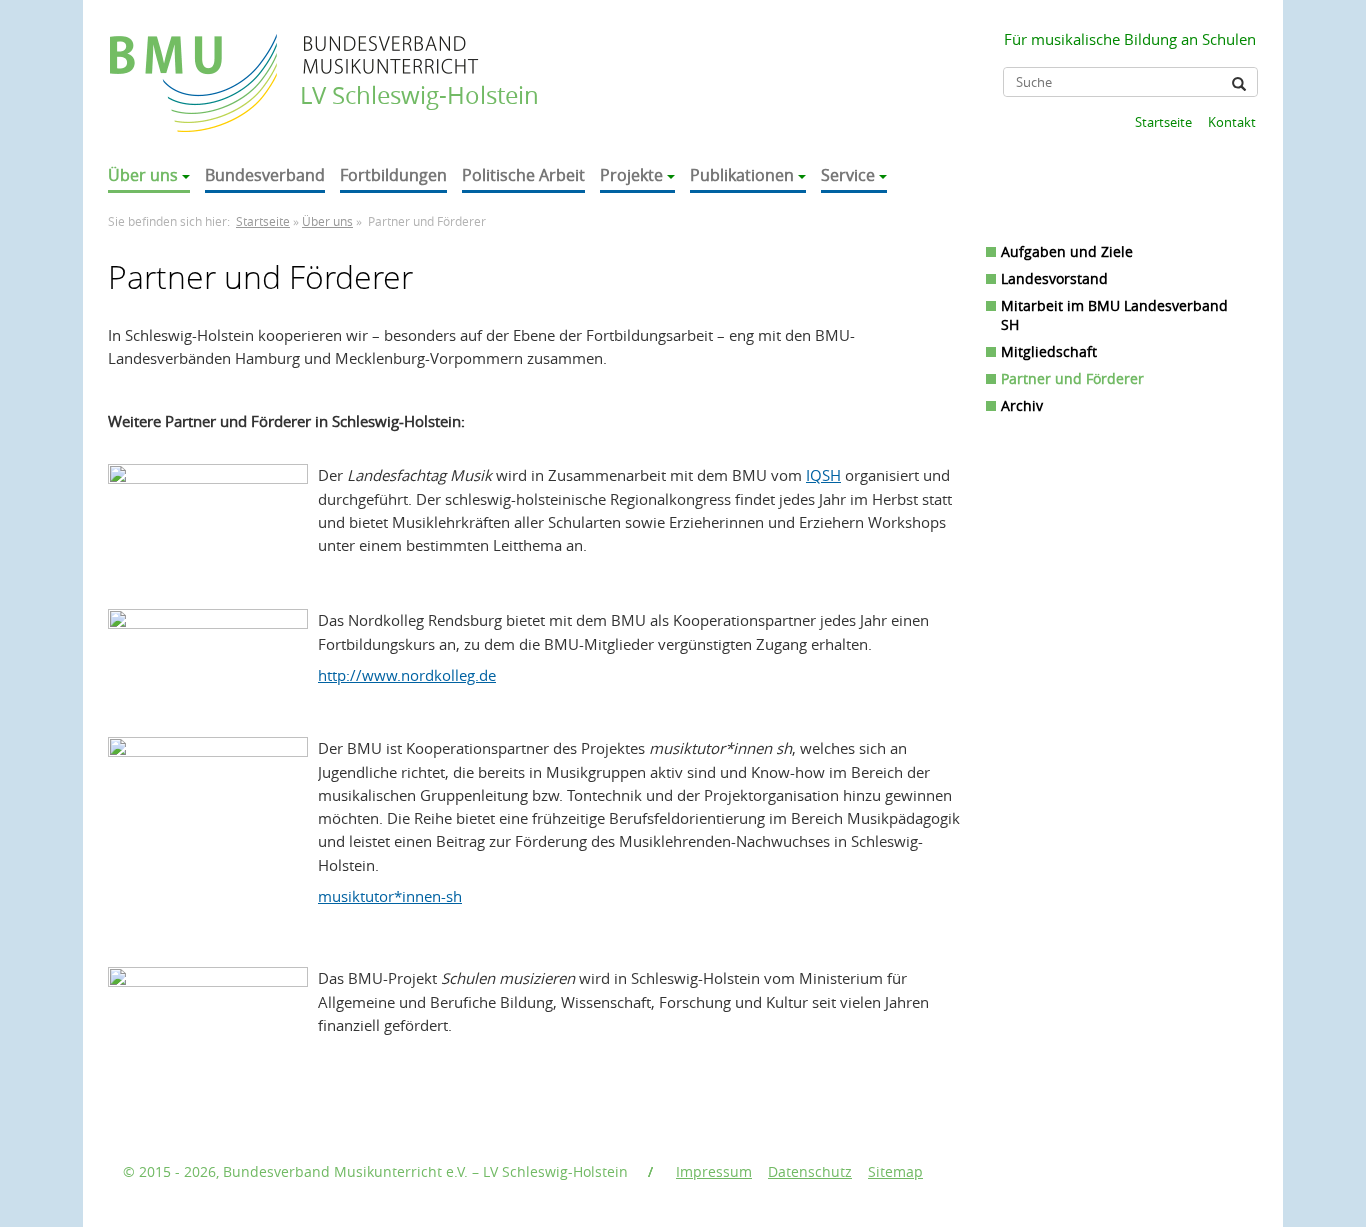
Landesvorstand (1054, 278)
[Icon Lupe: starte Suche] (1239, 84)
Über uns (143, 175)
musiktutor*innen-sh (390, 896)
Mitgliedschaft (1049, 351)
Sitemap (895, 1171)
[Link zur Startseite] (195, 63)
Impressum (714, 1171)
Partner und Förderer (1072, 378)
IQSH (823, 475)
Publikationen (742, 175)
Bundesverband (265, 175)
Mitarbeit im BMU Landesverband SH (1114, 315)
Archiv (1022, 405)
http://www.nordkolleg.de (407, 675)
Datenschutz (810, 1171)
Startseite (1163, 122)
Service (848, 175)
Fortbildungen (393, 175)
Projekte (631, 175)
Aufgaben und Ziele (1067, 251)
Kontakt (1232, 122)
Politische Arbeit (523, 175)
